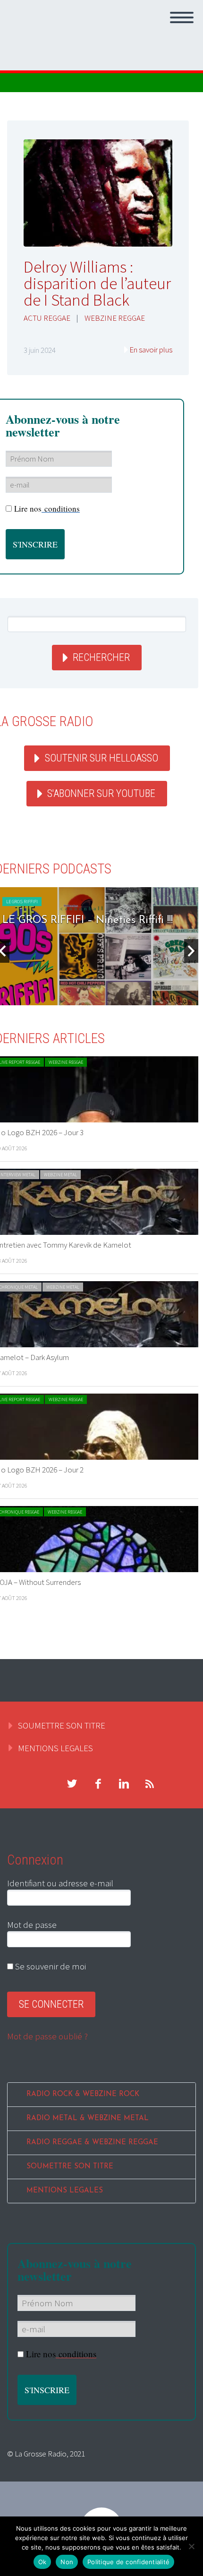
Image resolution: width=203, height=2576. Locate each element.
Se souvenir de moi (50, 1966)
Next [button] (191, 951)
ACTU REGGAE (47, 318)
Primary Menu (182, 17)
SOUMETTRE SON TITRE (62, 1725)
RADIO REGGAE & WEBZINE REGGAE (92, 2143)
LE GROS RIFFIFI (22, 902)
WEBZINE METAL (60, 1175)
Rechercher (101, 657)
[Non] (191, 2546)
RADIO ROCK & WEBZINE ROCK (83, 2094)
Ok (42, 2562)
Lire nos (47, 509)
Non (67, 2562)
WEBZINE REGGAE (115, 318)
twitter (72, 1784)
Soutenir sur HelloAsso (101, 758)
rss (150, 1784)
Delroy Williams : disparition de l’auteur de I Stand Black (97, 283)
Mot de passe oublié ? (47, 2036)
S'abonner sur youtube (101, 793)
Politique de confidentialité (128, 2562)
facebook (98, 1784)
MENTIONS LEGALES (55, 1748)
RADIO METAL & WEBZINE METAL (88, 2118)
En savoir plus (151, 350)
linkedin (124, 1784)
